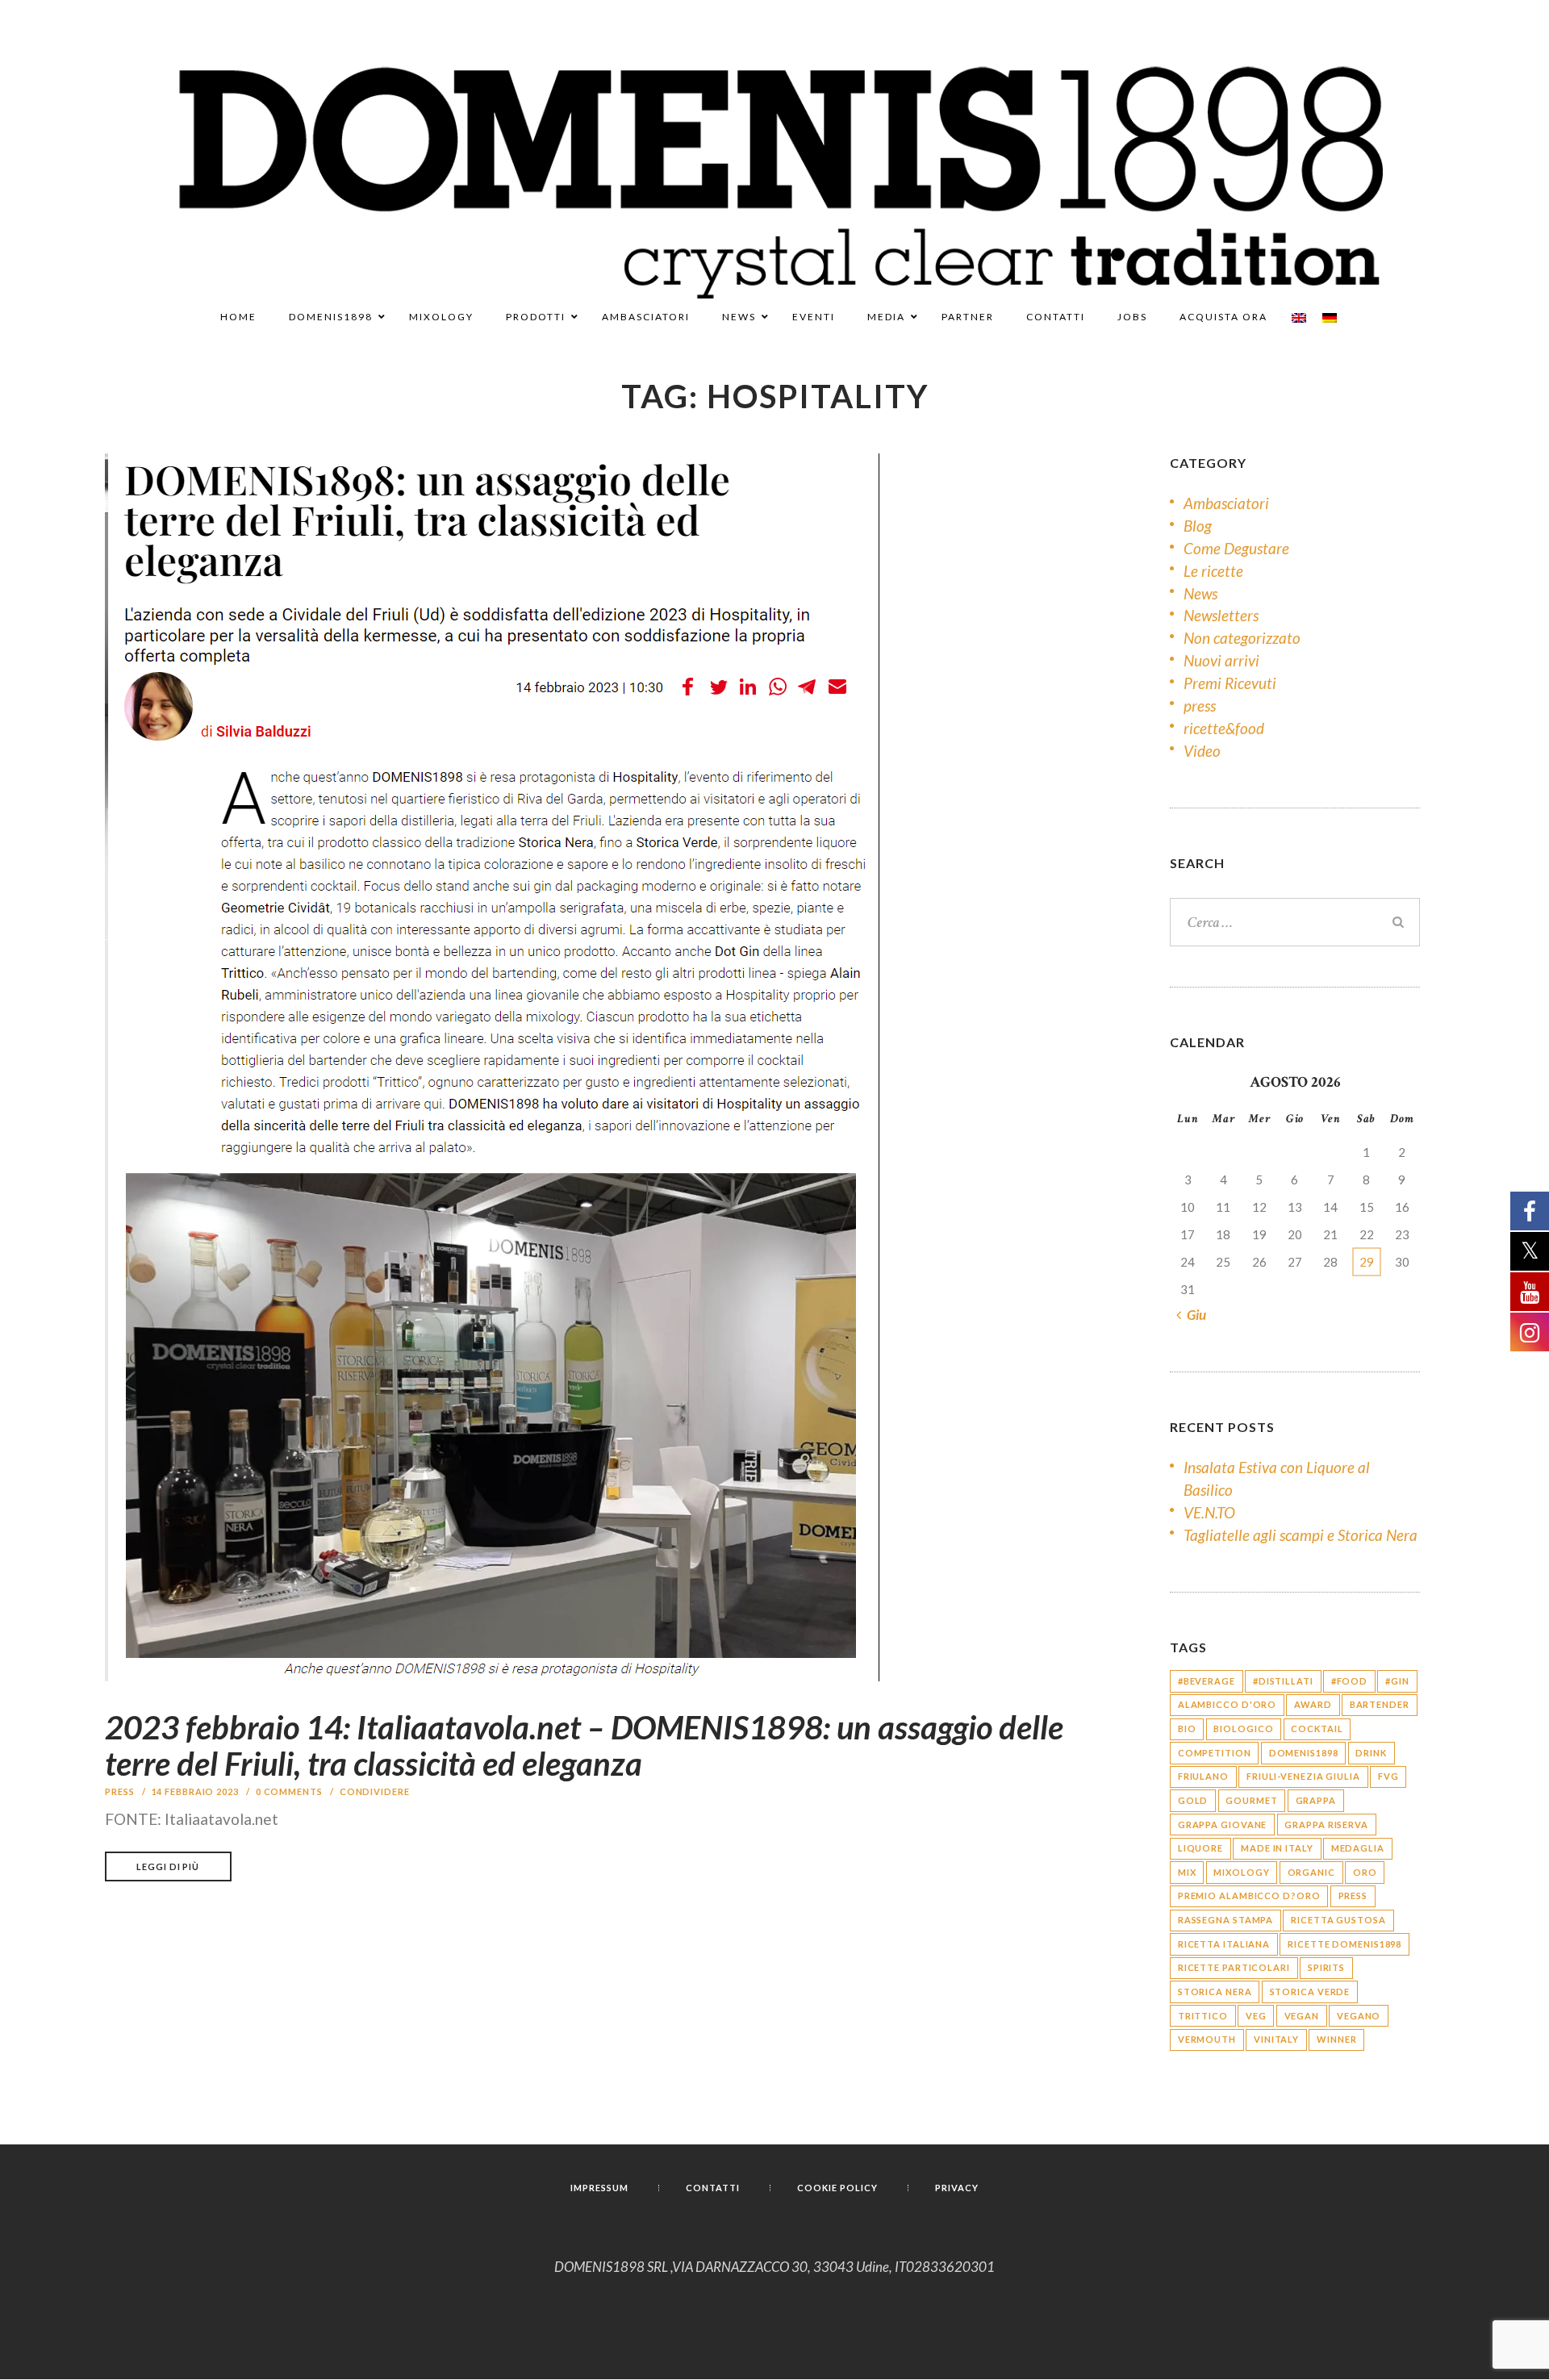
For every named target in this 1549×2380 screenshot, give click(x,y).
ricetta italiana (1224, 1944)
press (120, 1791)
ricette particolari (1234, 1967)
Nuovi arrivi (1221, 660)
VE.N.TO (1209, 1512)
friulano (1203, 1776)
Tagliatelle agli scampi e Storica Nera (1301, 1535)
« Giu (1192, 1315)
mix (1187, 1872)
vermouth (1207, 2039)
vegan (1302, 2016)
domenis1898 (1304, 1753)
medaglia (1358, 1848)
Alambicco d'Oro (1228, 1704)
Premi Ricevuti (1230, 683)
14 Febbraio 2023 (195, 1791)
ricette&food (1224, 728)
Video (1202, 751)
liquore (1200, 1848)
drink (1371, 1753)
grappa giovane (1223, 1825)
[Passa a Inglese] (1299, 318)
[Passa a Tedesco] (1330, 318)
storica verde (1310, 1992)
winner (1336, 2039)
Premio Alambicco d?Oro (1249, 1896)
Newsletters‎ (1221, 615)
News (1200, 593)
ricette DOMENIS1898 (1344, 1944)
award (1313, 1704)
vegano (1359, 2016)
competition (1215, 1753)
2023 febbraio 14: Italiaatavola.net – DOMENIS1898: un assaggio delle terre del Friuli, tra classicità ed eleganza (584, 1745)
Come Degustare (1236, 548)
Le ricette (1213, 571)
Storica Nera (1215, 1992)
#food (1350, 1681)
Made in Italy (1277, 1848)
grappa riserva (1326, 1825)
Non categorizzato (1242, 638)
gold (1193, 1800)
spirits (1326, 1967)
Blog (1198, 526)
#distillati (1283, 1681)
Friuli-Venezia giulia (1303, 1776)
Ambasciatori (1226, 503)
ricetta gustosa (1338, 1920)
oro (1365, 1872)
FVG (1388, 1776)
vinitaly (1276, 2039)
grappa (1316, 1800)
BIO (1187, 1729)
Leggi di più (168, 1866)
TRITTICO (1203, 2016)
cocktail (1317, 1729)
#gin (1397, 1681)
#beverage (1207, 1681)
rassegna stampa (1226, 1920)
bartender (1380, 1704)
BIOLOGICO (1243, 1729)
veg (1256, 2016)
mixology (1241, 1872)
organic (1311, 1872)
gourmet (1251, 1800)
